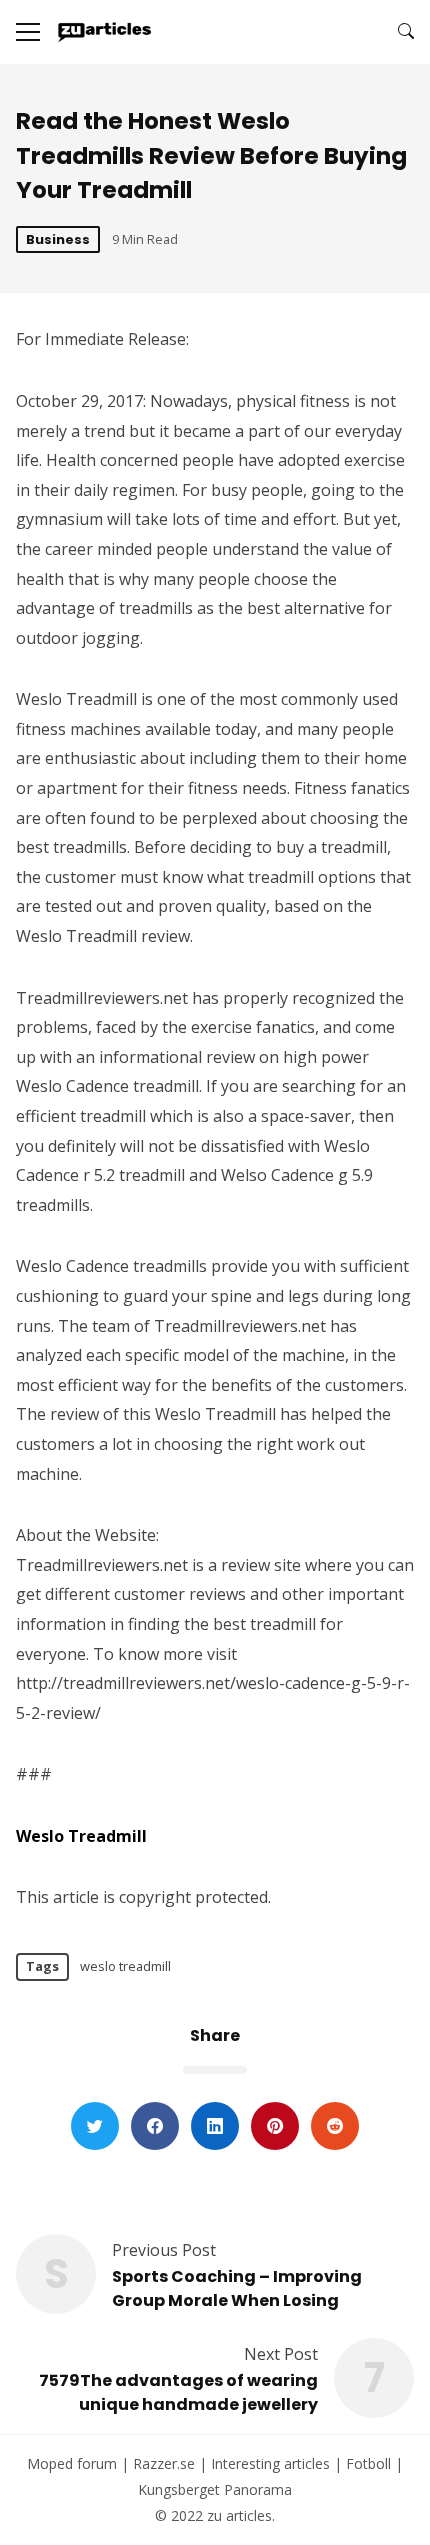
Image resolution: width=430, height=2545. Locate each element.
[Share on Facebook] (155, 2126)
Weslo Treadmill (81, 1836)
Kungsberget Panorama (215, 2489)
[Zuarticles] (105, 32)
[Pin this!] (275, 2126)
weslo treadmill (125, 1966)
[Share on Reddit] (335, 2126)
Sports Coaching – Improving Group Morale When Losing (237, 2288)
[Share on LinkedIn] (215, 2126)
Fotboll (368, 2463)
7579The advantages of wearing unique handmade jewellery (178, 2392)
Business (58, 239)
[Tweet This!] (95, 2126)
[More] (28, 32)
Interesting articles (270, 2463)
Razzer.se (164, 2463)
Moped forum (72, 2463)
